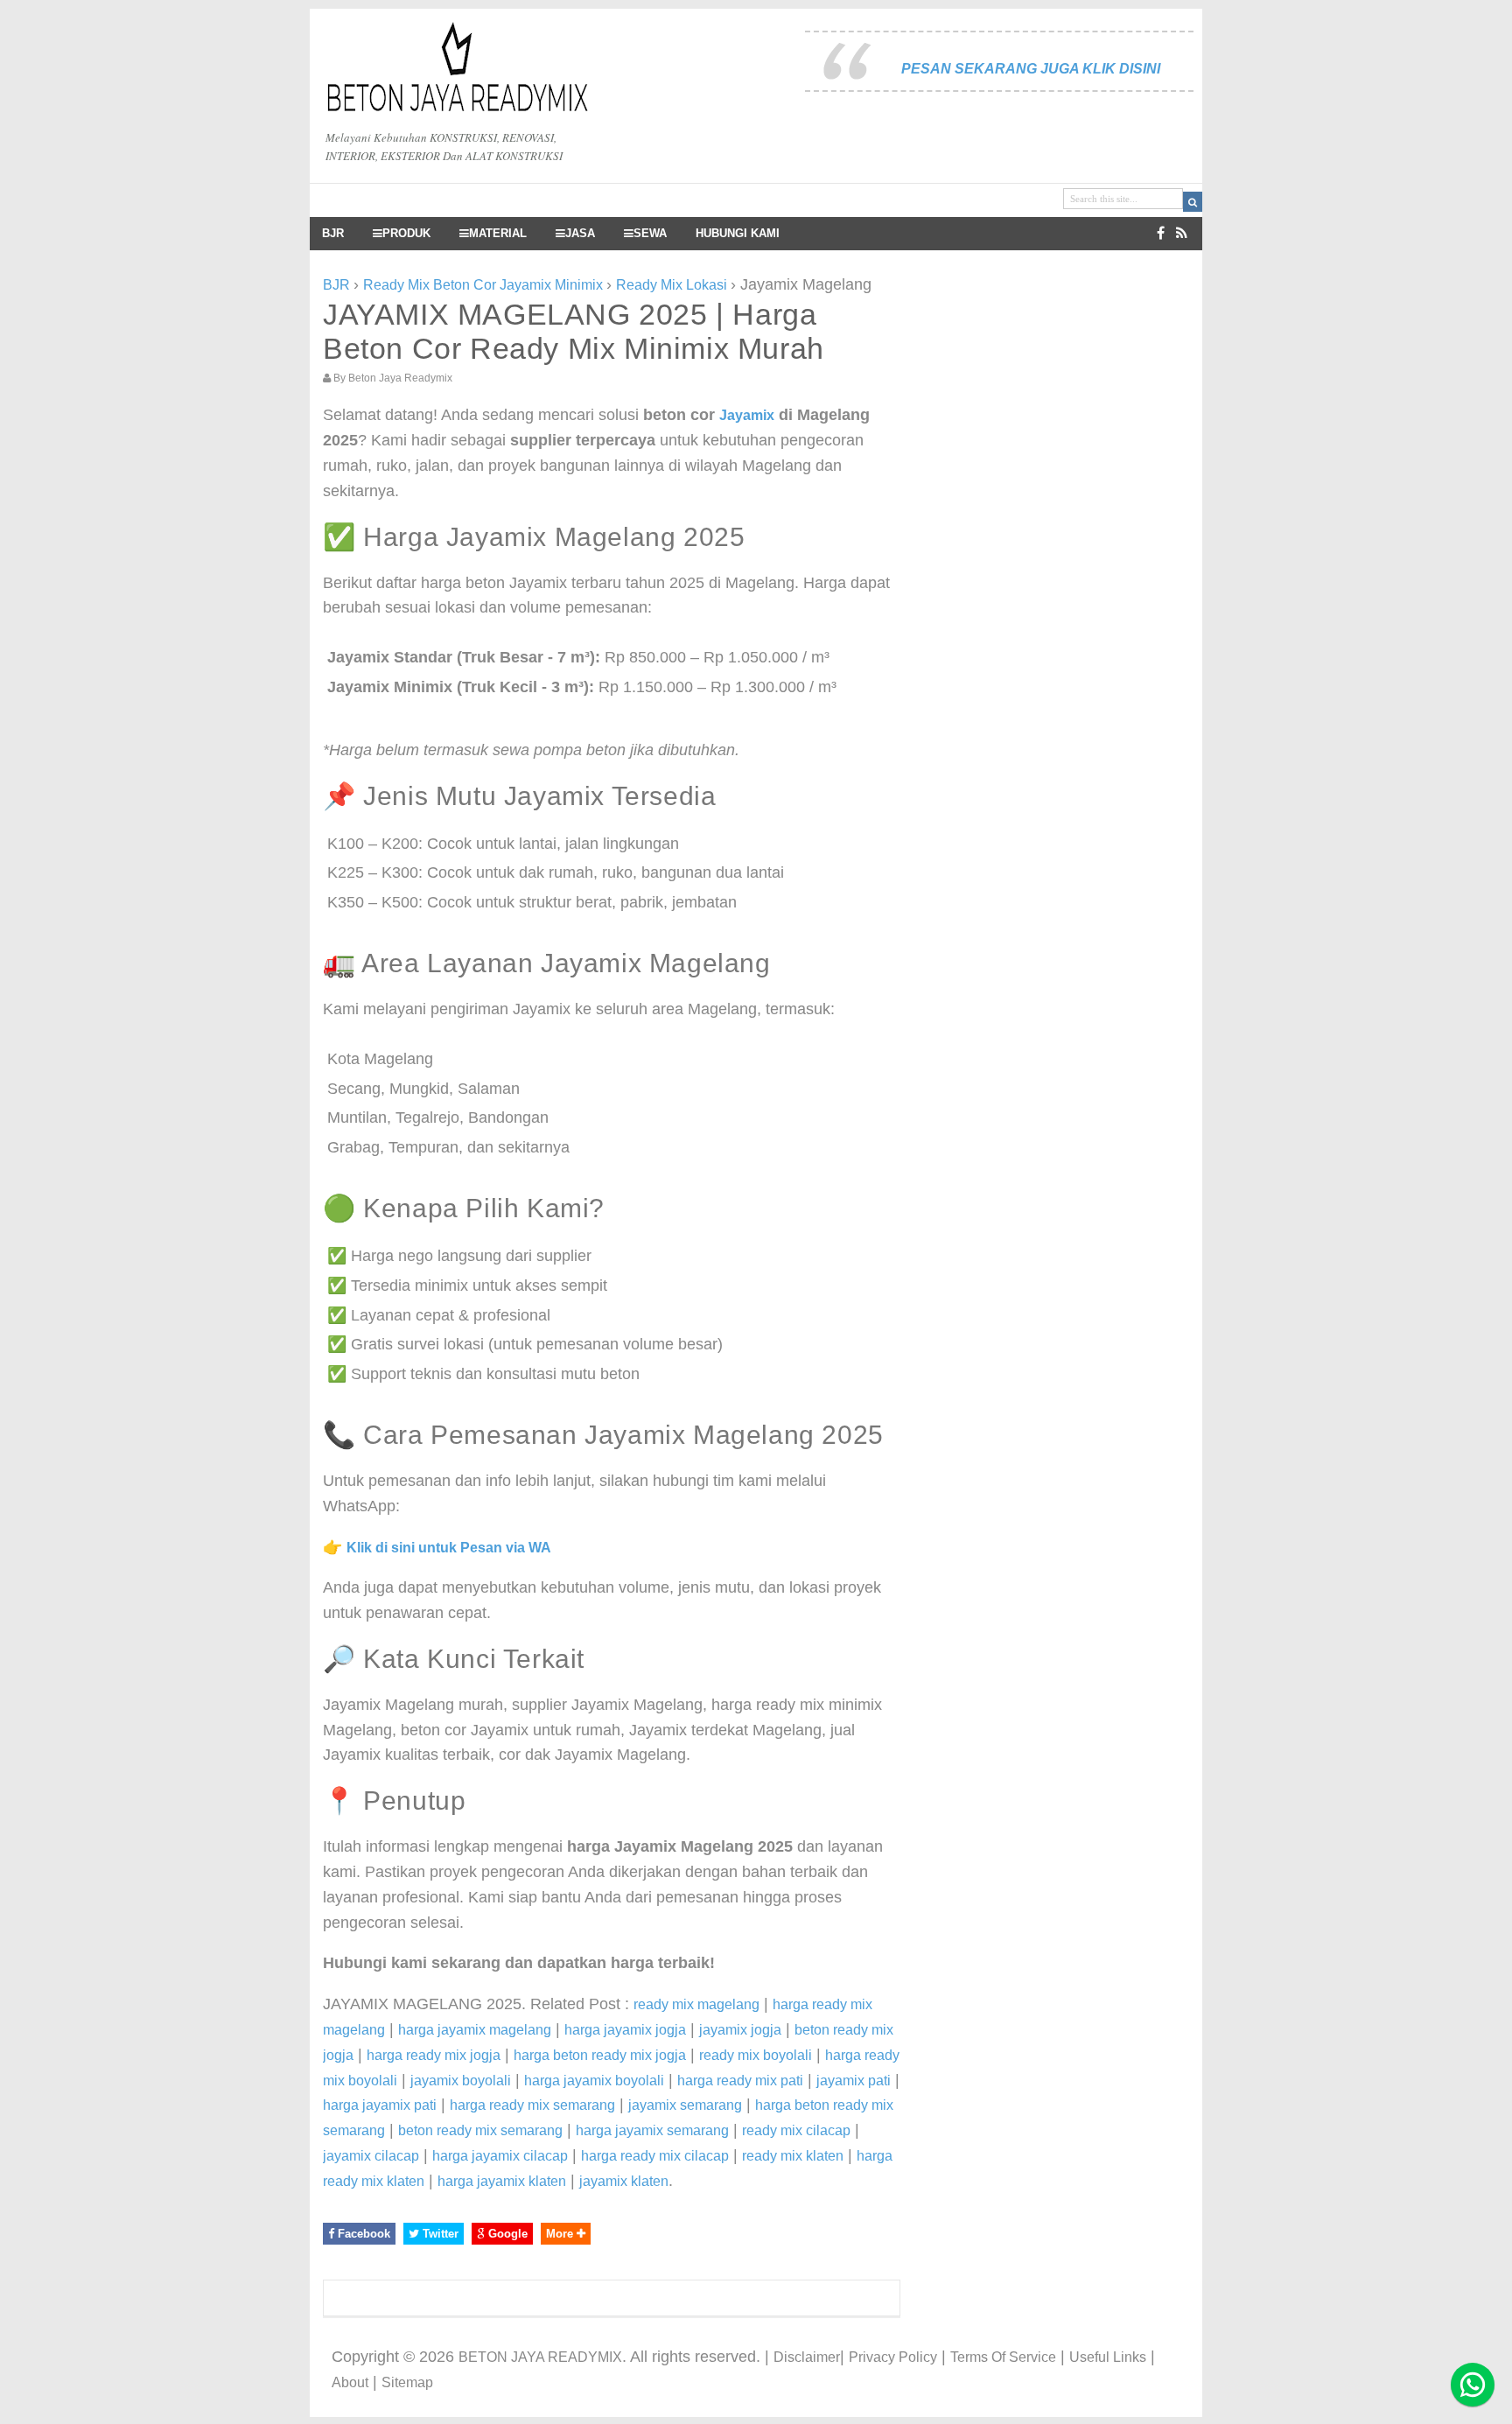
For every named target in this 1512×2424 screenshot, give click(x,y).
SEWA (650, 234)
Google (506, 2234)
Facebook (362, 2234)
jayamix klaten (624, 2181)
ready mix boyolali (756, 2055)
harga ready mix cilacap (655, 2156)
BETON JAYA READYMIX (540, 2357)
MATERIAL (498, 234)
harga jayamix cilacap (500, 2156)
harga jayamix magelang (475, 2030)
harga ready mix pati (740, 2081)
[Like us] (1161, 233)
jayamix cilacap (371, 2156)
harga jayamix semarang (652, 2130)
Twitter (439, 2234)
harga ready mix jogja (434, 2055)
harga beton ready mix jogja (600, 2055)
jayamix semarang (685, 2105)
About (350, 2382)
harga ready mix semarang (532, 2105)
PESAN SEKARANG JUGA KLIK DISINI (1031, 69)
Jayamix (747, 415)
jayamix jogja (740, 2030)
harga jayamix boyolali (594, 2081)
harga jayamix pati (380, 2105)
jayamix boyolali (461, 2081)
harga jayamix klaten (502, 2181)
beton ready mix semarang (480, 2130)
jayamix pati (854, 2081)
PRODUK (406, 234)
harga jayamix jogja (625, 2030)
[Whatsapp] (1473, 2385)
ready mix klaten (793, 2156)
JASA (580, 234)
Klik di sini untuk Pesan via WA (449, 1548)
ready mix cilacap (796, 2130)
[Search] (1193, 202)
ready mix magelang (696, 2004)
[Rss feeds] (1182, 233)
